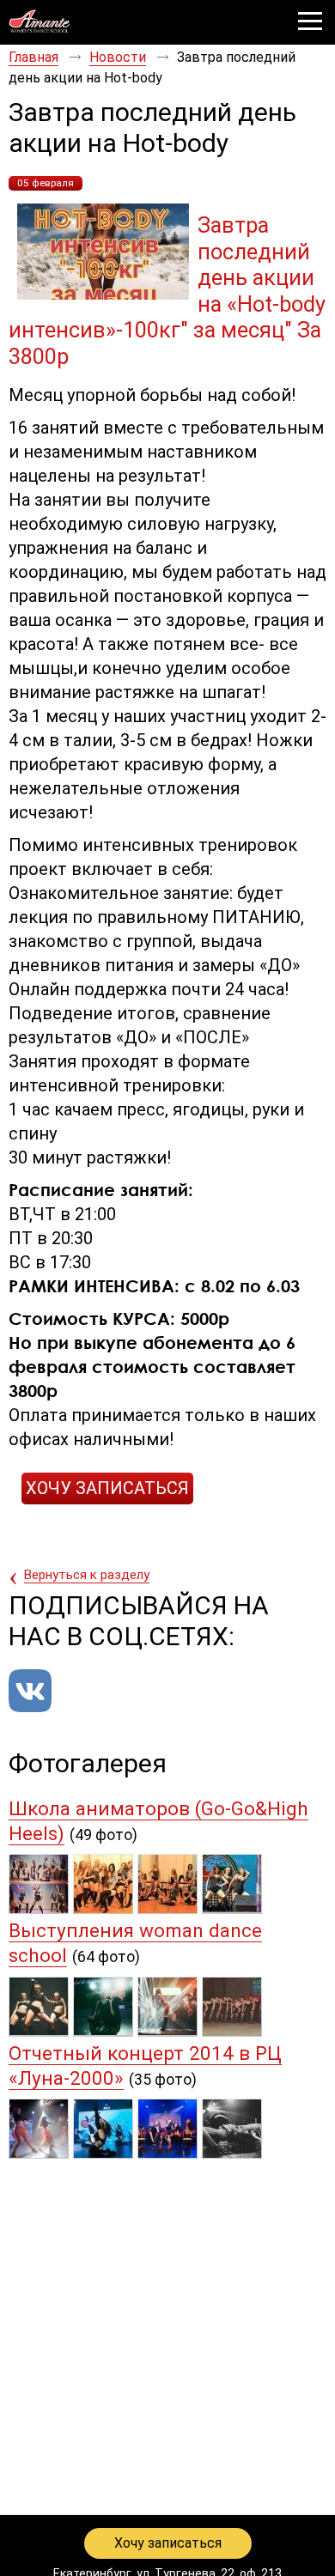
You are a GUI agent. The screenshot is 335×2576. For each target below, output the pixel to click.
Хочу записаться (168, 2543)
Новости (118, 57)
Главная (33, 57)
